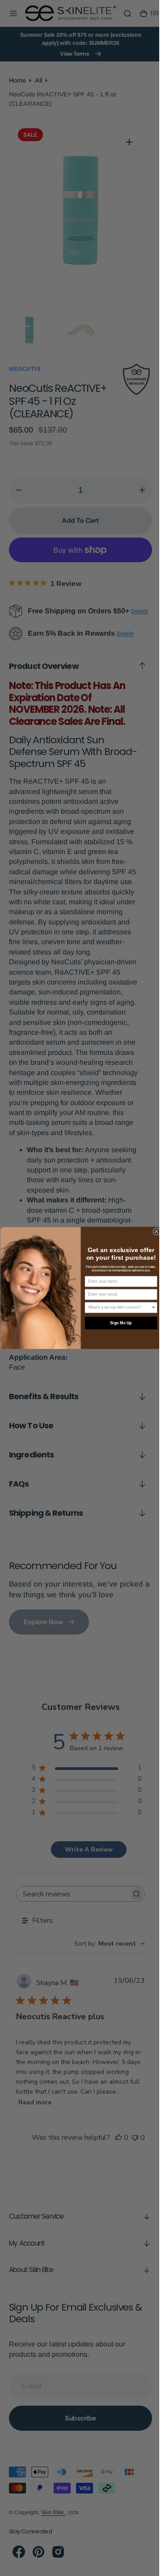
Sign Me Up (117, 1323)
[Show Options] (150, 1308)
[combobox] (116, 1308)
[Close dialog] (153, 1232)
